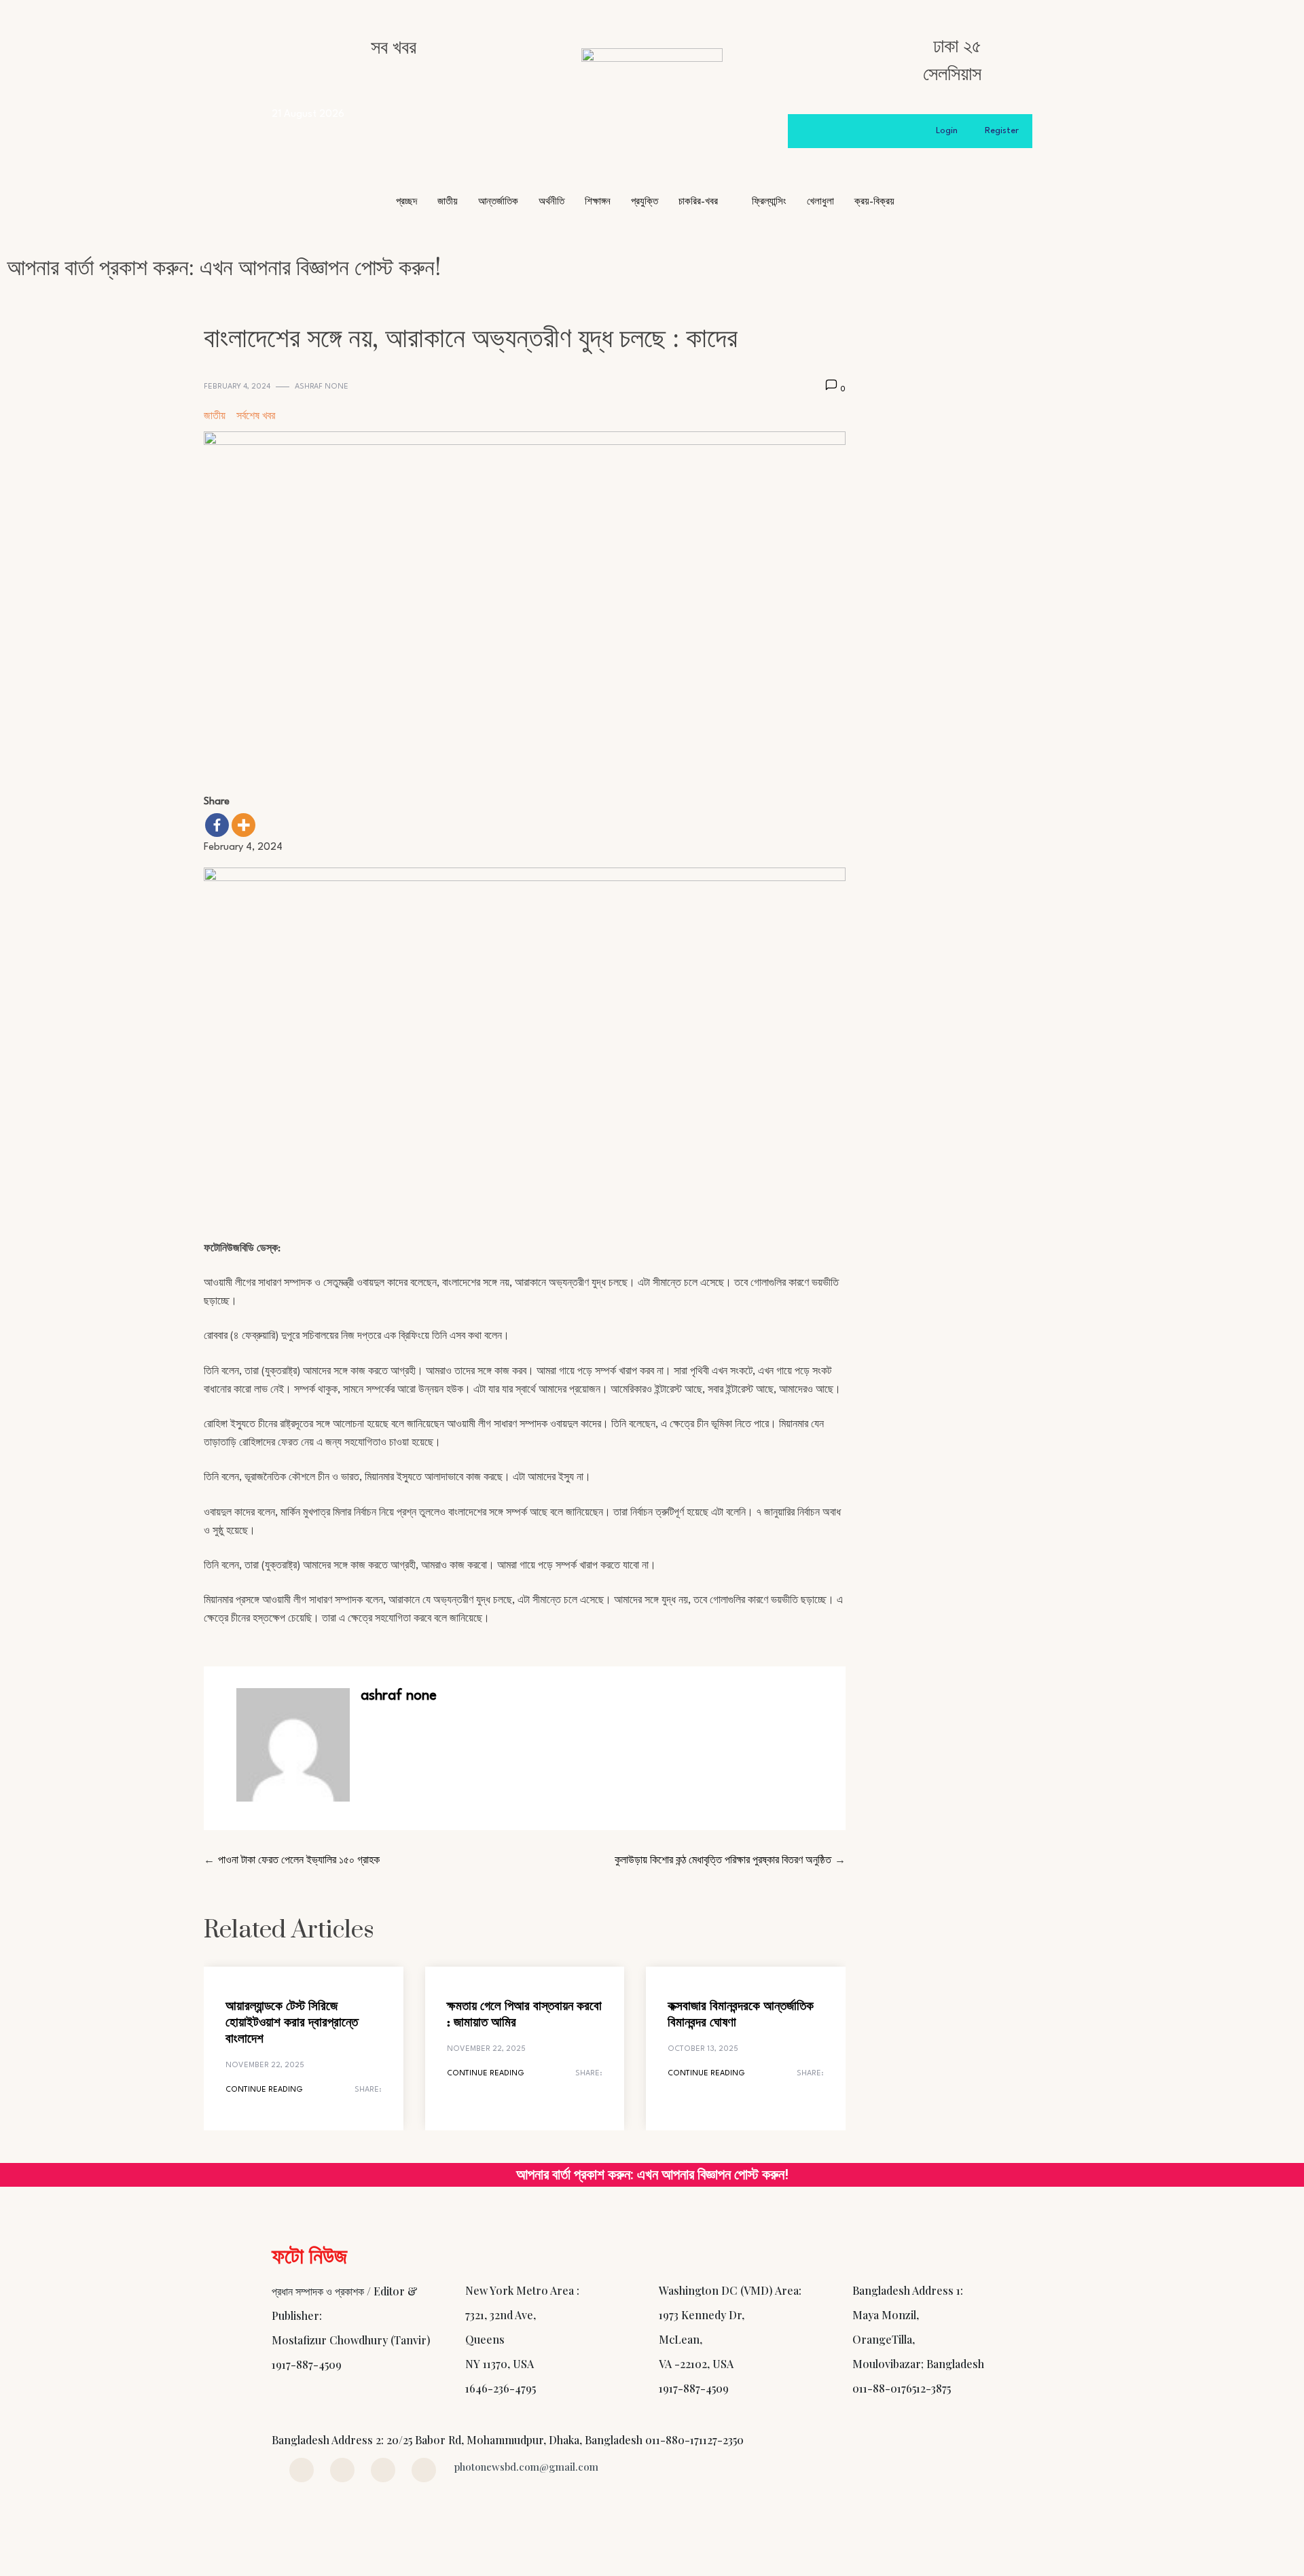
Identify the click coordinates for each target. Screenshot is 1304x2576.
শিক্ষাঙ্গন (598, 202)
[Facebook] (217, 825)
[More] (243, 825)
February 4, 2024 (237, 387)
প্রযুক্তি (645, 202)
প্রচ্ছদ (406, 202)
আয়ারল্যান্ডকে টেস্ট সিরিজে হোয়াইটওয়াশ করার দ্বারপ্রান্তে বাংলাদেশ (292, 2023)
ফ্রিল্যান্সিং (769, 202)
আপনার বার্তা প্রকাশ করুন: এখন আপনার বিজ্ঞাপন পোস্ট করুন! (224, 268)
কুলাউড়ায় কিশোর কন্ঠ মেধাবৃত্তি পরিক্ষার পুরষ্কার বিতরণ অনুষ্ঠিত (723, 1861)
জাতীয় (448, 202)
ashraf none (322, 387)
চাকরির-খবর (698, 202)
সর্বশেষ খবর (256, 417)
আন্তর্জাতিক (498, 202)
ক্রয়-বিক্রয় (874, 202)
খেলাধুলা (820, 202)
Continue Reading (264, 2090)
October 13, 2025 (703, 2049)
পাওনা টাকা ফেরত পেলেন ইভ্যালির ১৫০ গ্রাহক (299, 1861)
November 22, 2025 (265, 2065)
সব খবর (394, 48)
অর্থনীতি (551, 202)
